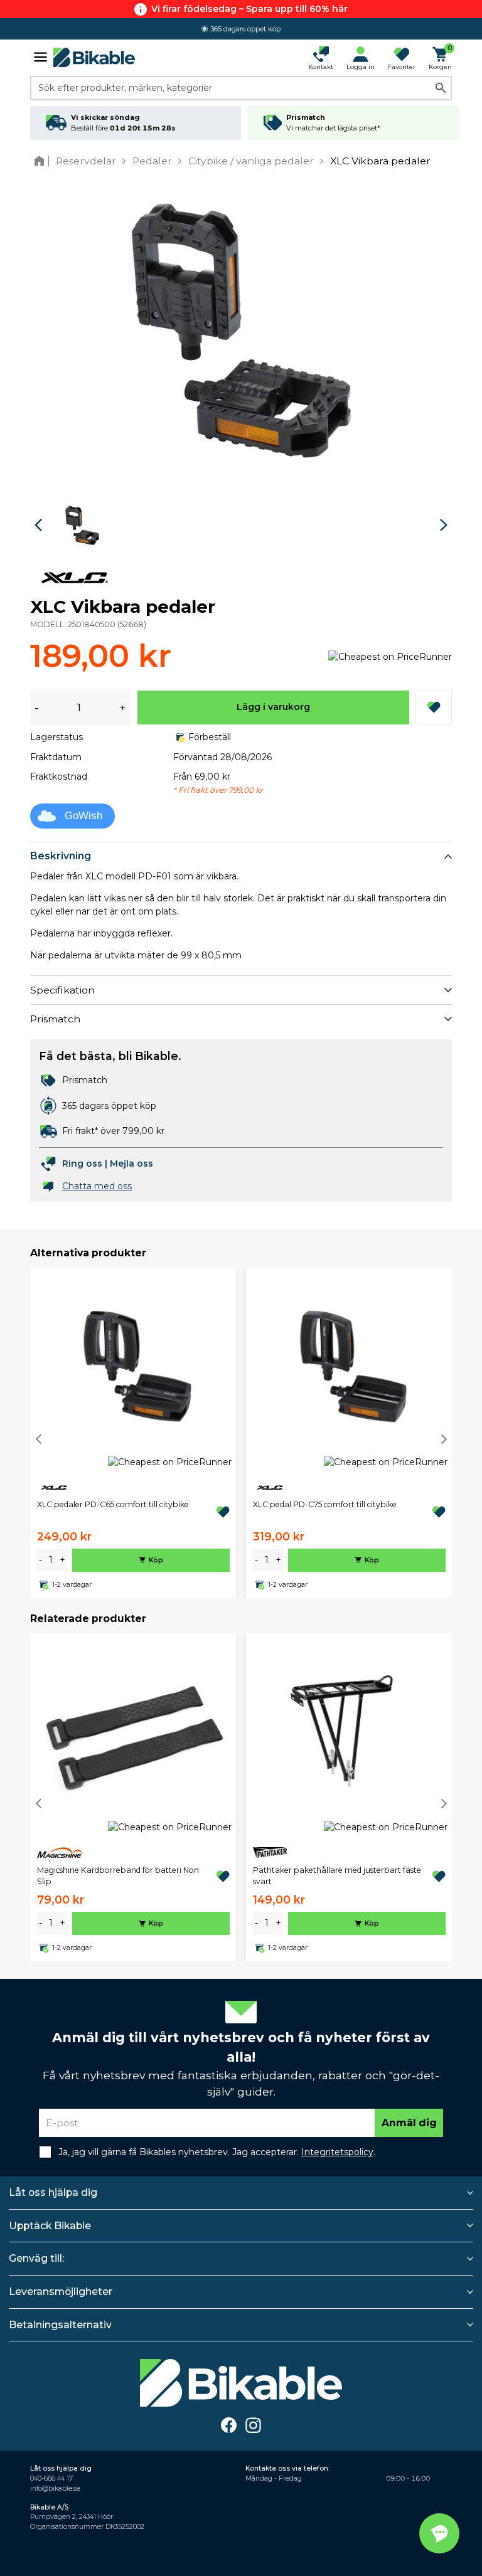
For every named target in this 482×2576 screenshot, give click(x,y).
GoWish (83, 816)
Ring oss (82, 1163)
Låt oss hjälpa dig (53, 2192)
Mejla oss (131, 1163)
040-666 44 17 (51, 2478)
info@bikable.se (55, 2489)
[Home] (42, 161)
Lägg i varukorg (273, 707)
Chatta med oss (97, 1186)
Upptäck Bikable (50, 2226)
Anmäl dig (409, 2123)
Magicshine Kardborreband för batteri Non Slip (118, 1876)
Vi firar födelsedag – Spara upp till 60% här (249, 9)
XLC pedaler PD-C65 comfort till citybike (113, 1504)
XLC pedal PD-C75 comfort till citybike (325, 1504)
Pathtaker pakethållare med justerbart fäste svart (337, 1876)
